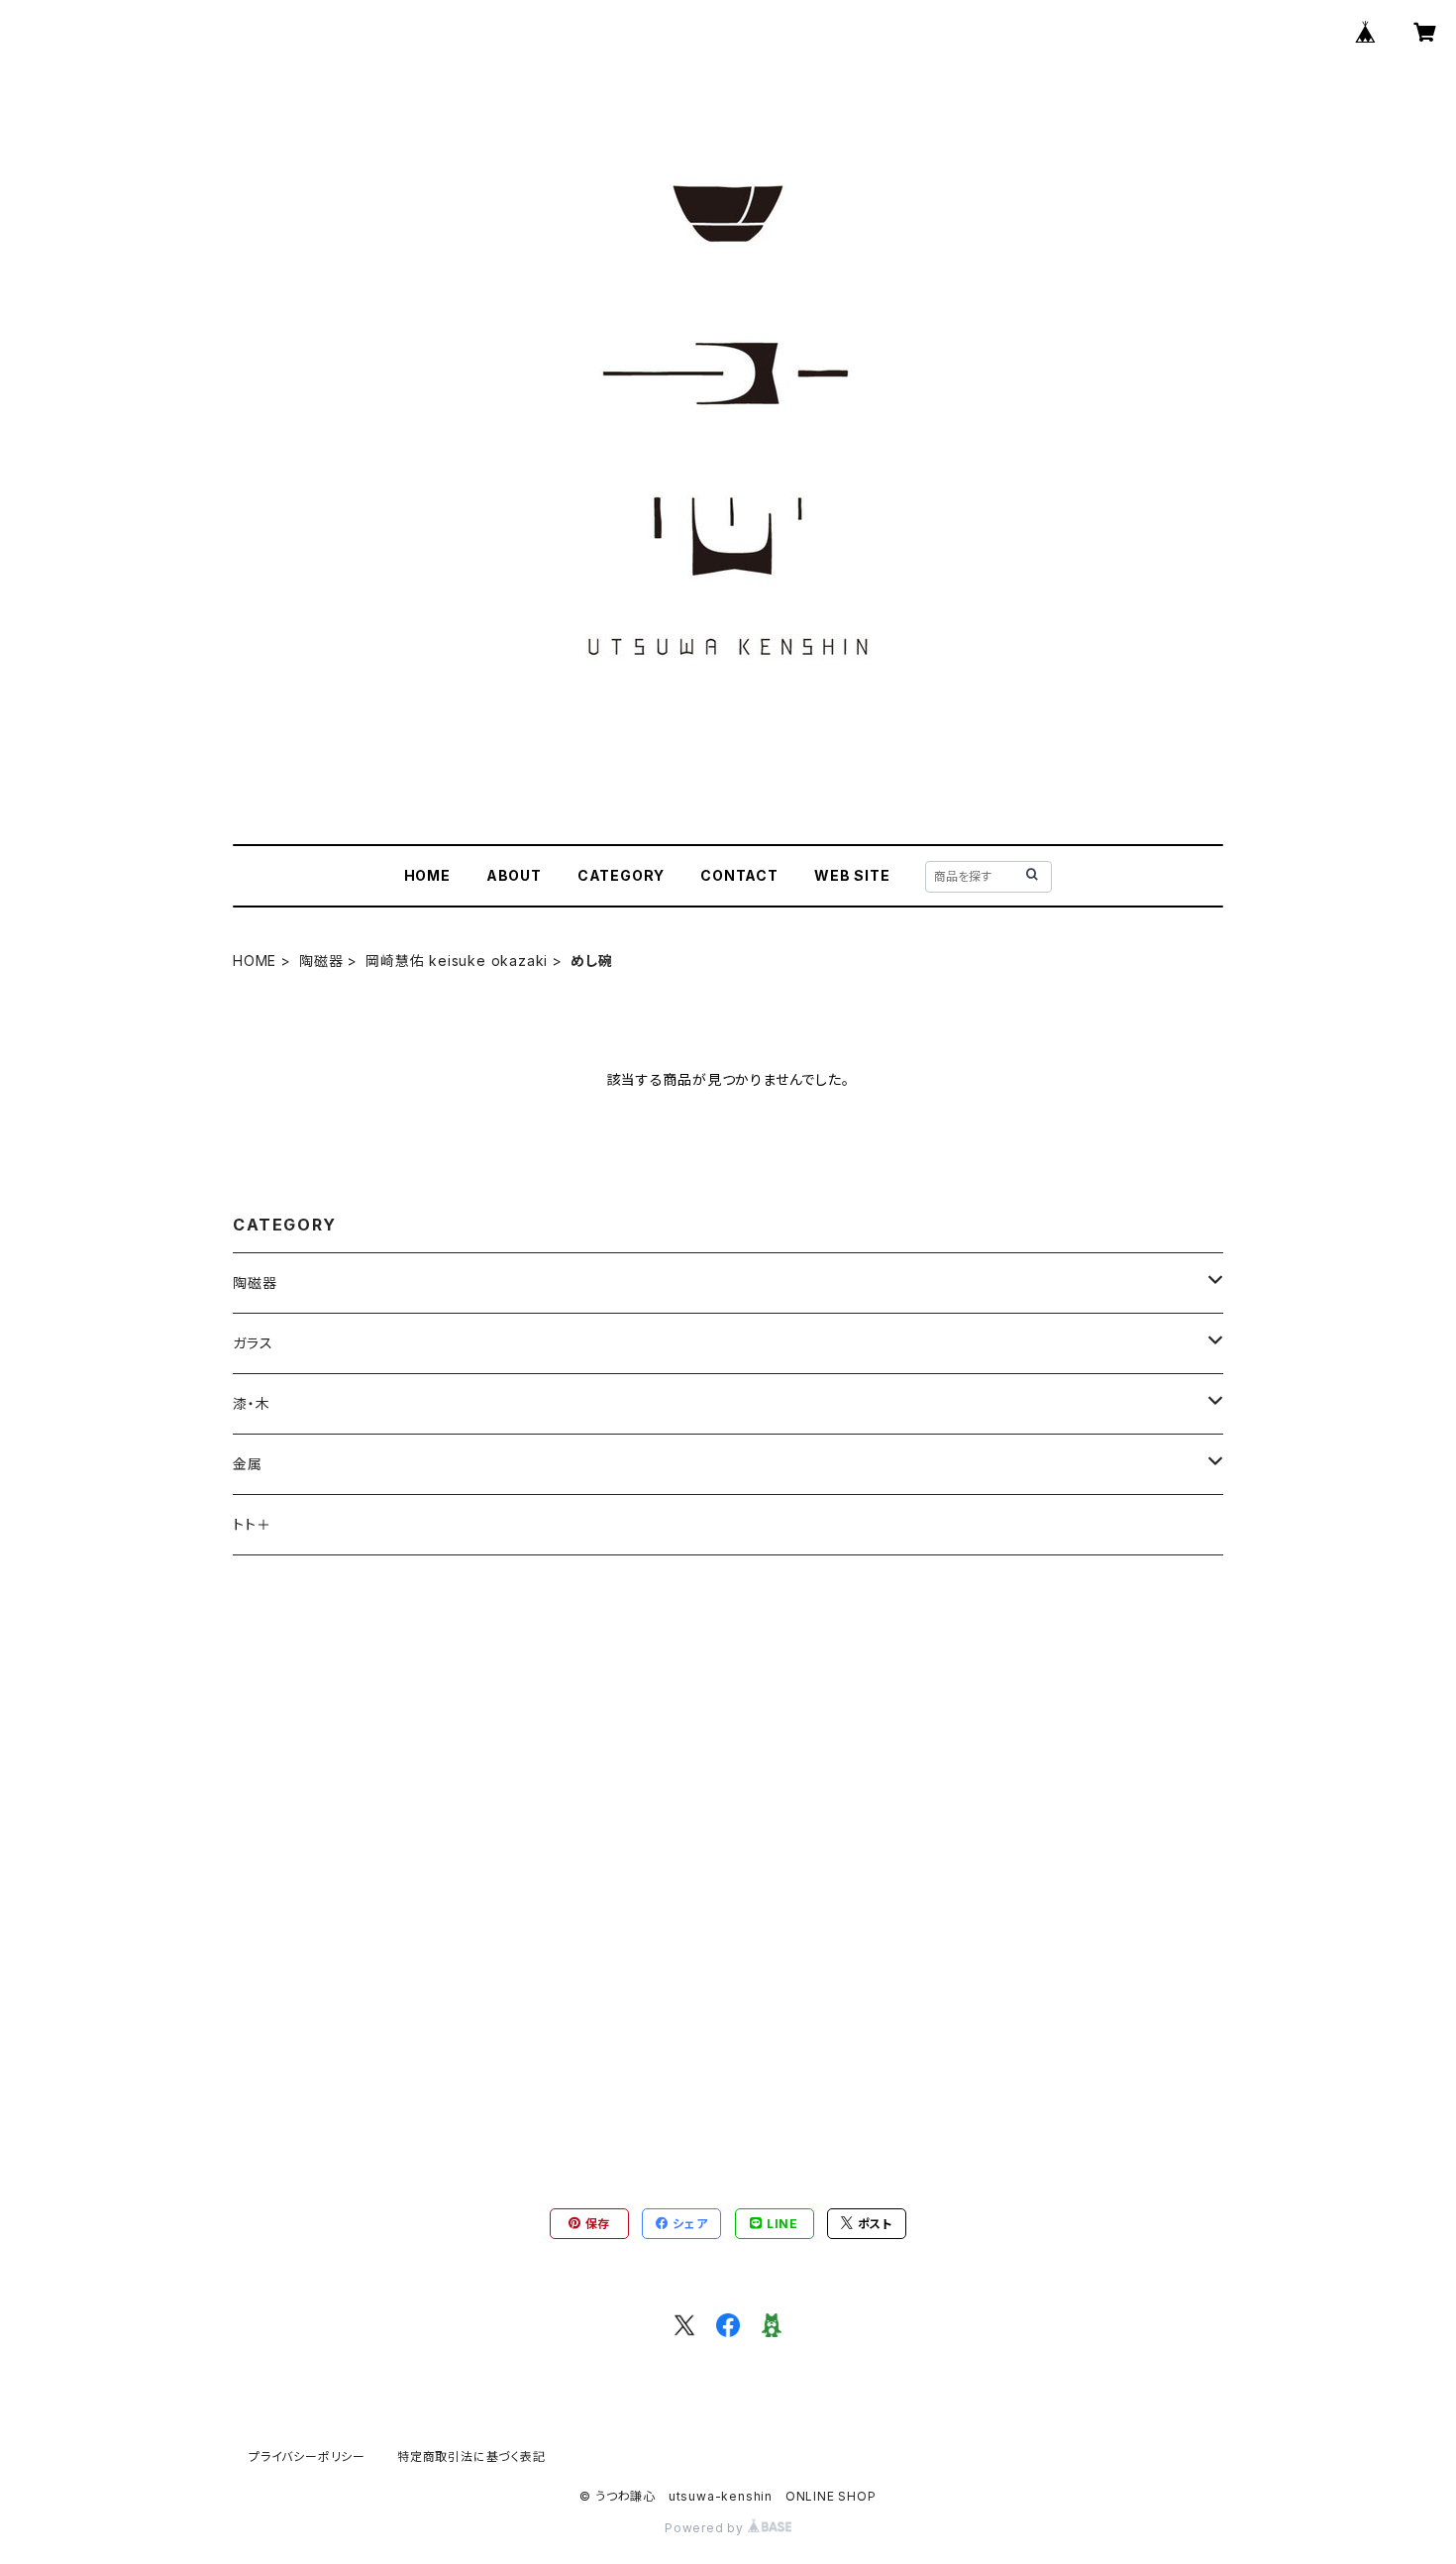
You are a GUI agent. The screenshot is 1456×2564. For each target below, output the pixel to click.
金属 (248, 1464)
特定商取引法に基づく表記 (471, 2457)
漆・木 (251, 1403)
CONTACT (739, 875)
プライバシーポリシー (307, 2457)
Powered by (706, 2528)
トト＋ (252, 1524)
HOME (427, 875)
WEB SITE (852, 875)
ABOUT (514, 875)
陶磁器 (321, 961)
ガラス (253, 1343)
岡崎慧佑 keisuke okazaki (457, 961)
